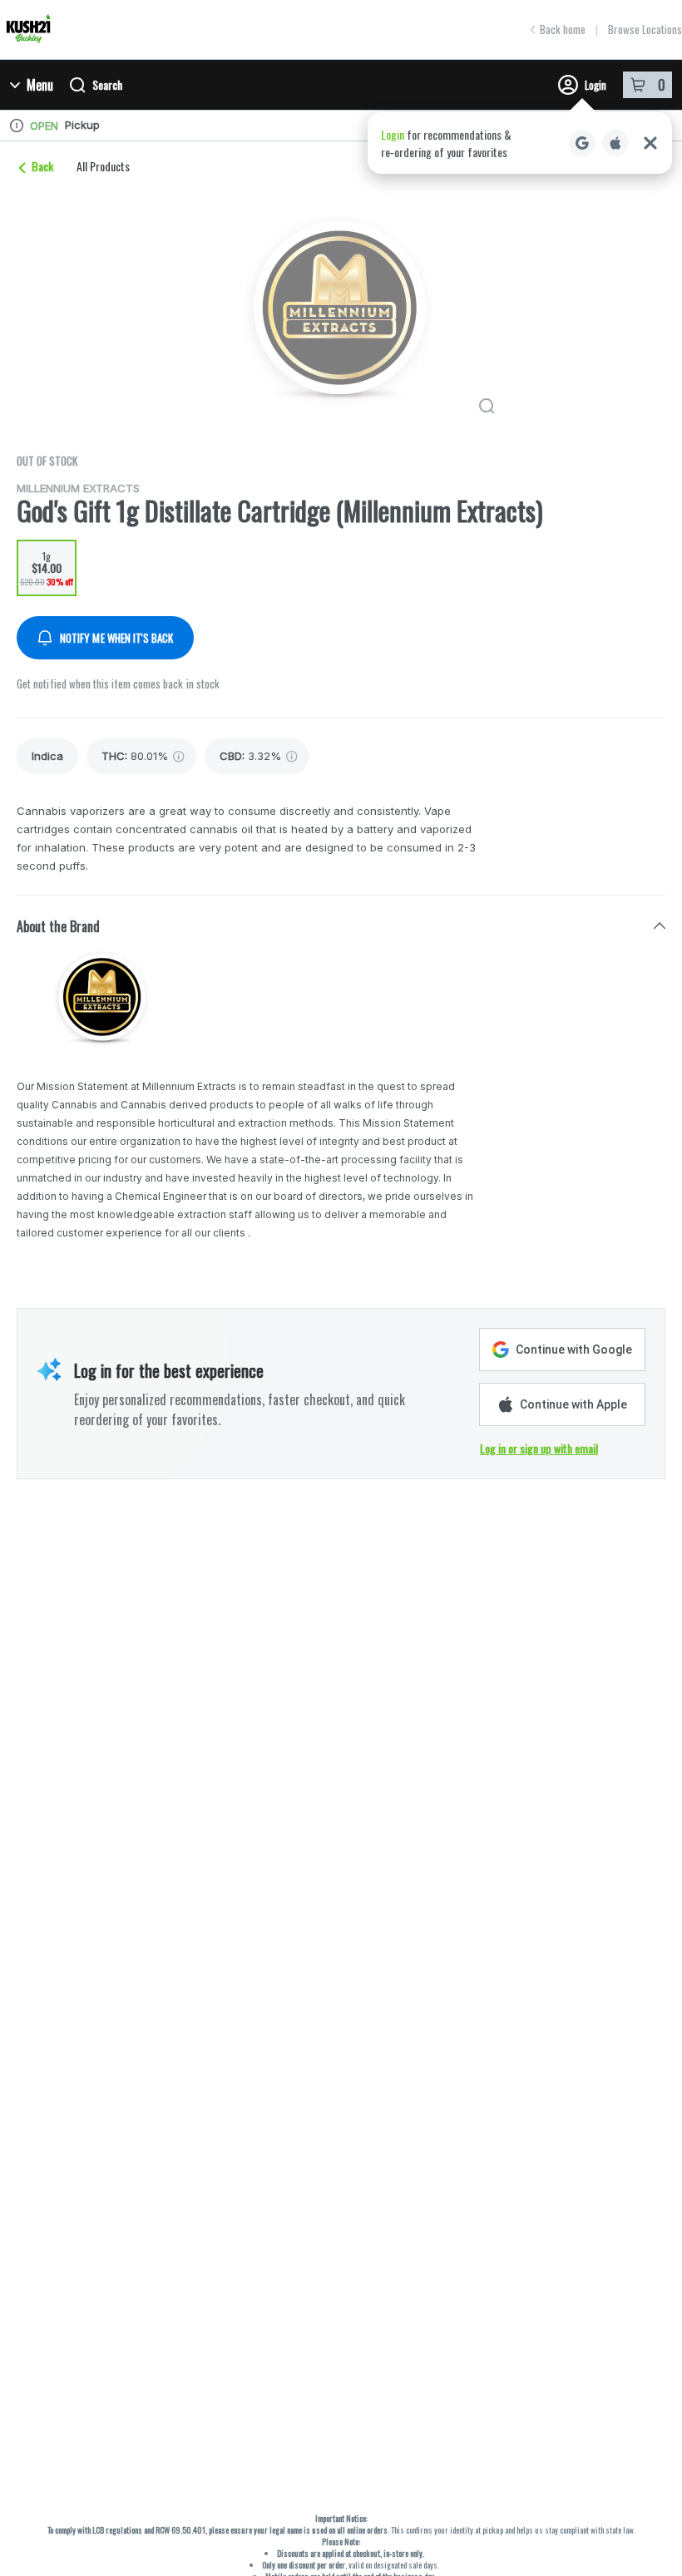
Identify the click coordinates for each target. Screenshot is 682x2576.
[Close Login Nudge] (650, 143)
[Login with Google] (582, 143)
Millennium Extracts (78, 488)
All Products (103, 166)
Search (107, 84)
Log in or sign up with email (539, 1448)
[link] (47, 756)
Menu (40, 85)
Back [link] (42, 166)
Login (596, 85)
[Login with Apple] (615, 143)
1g (47, 568)
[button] (520, 143)
